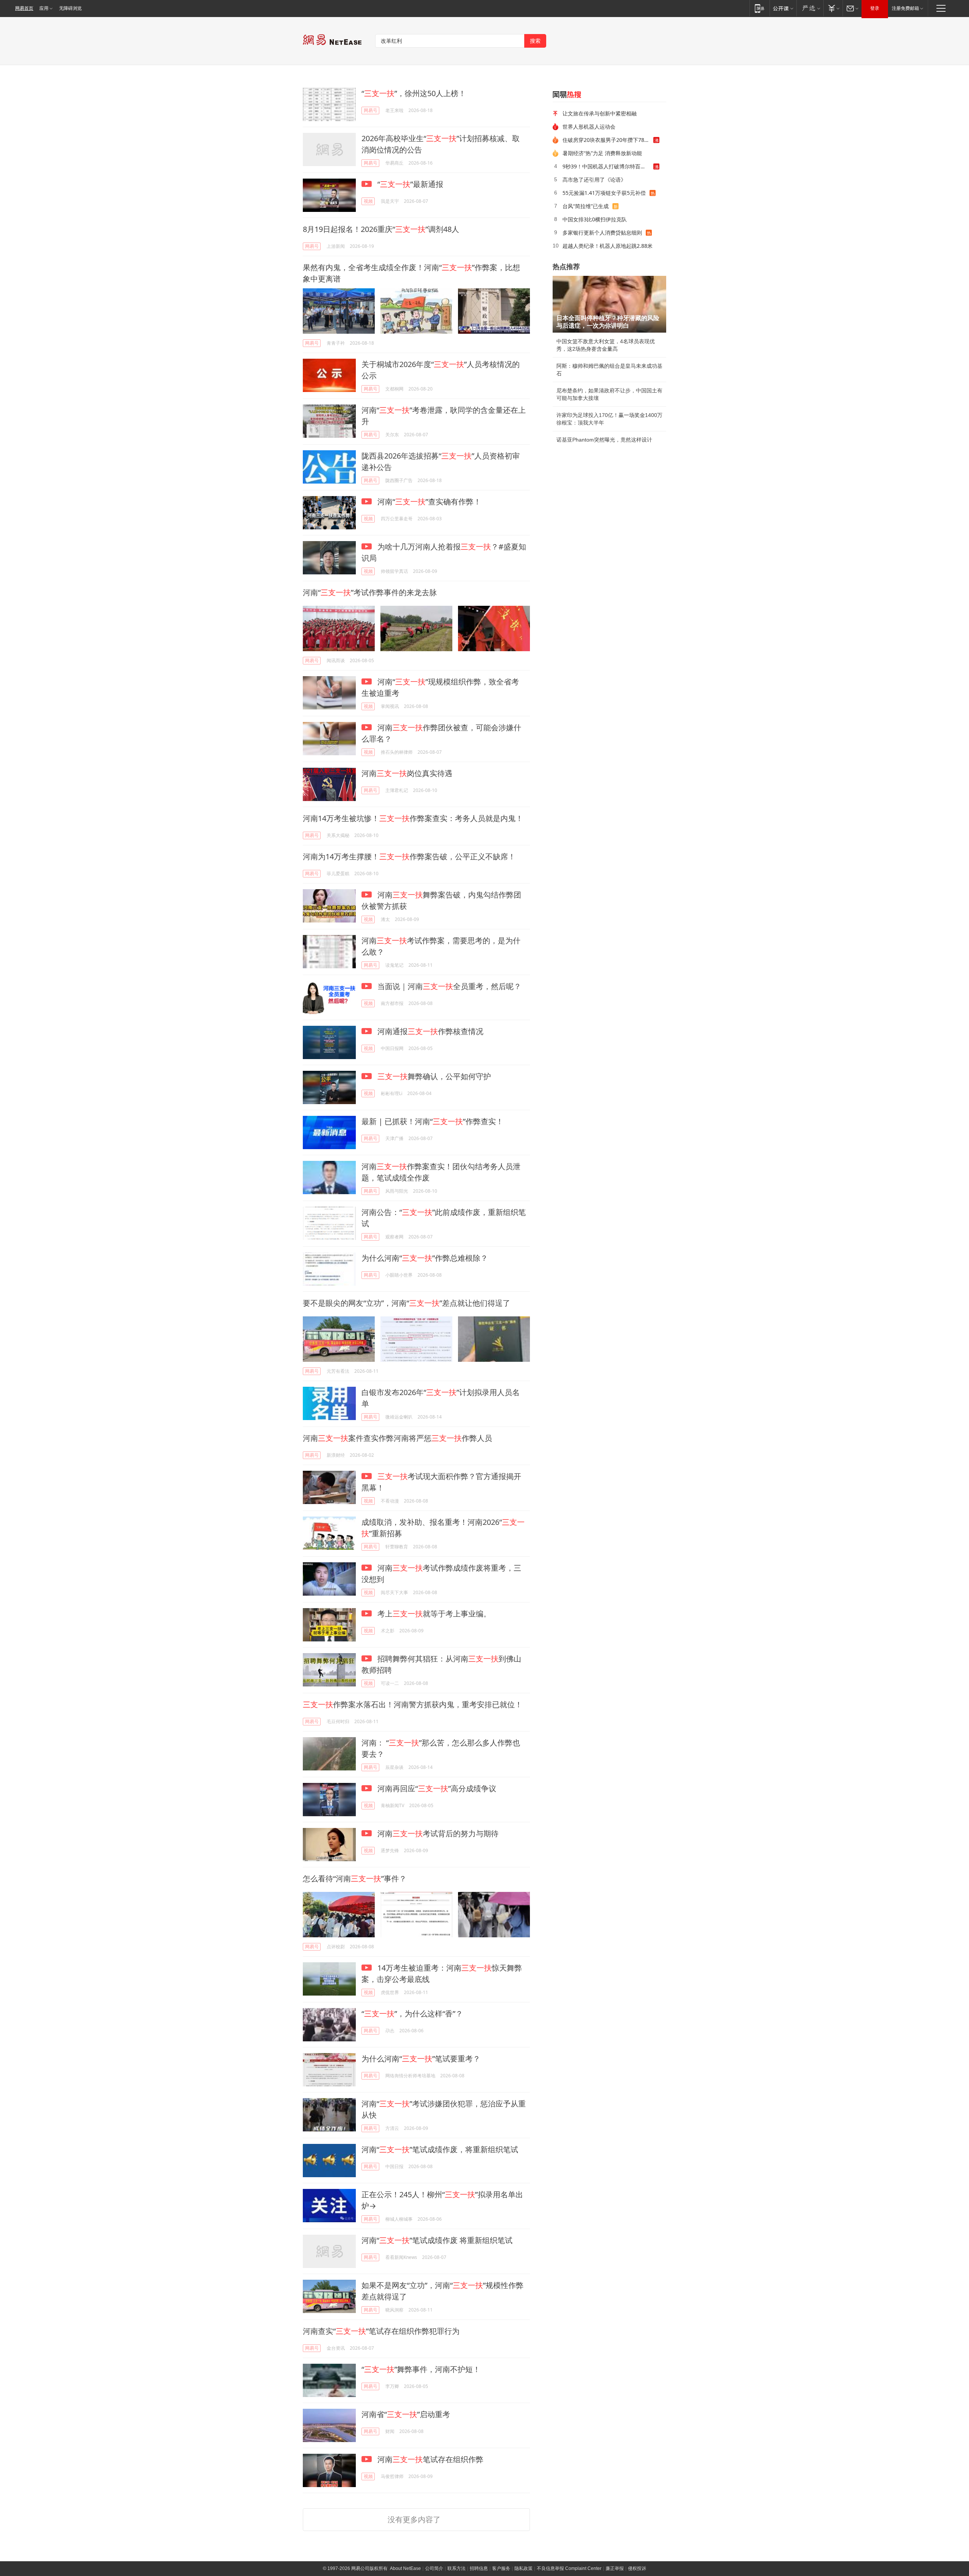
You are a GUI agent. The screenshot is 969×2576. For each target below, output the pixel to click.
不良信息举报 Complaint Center (569, 2568)
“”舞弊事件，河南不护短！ (421, 2369)
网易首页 (24, 8)
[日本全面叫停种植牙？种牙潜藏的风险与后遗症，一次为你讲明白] (609, 304)
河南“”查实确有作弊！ (428, 502)
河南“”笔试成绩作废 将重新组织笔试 (437, 2240)
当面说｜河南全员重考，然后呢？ (448, 986)
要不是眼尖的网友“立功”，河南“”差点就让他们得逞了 (407, 1303)
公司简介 (434, 2568)
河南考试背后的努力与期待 (437, 1833)
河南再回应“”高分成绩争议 (436, 1788)
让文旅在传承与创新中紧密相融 (600, 113)
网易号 (371, 110)
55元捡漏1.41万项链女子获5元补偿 (604, 193)
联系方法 (456, 2568)
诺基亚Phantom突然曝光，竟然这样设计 (604, 440)
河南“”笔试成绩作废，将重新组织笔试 (440, 2149)
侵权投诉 (637, 2568)
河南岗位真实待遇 (407, 773)
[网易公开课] (783, 8)
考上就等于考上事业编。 (433, 1614)
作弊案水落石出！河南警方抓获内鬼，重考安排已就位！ (413, 1704)
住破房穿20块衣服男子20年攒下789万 (608, 140)
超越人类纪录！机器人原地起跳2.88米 (608, 246)
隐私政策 (523, 2568)
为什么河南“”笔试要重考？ (421, 2059)
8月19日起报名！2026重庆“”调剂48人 (381, 229)
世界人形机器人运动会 (589, 127)
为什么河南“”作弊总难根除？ (425, 1258)
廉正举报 (615, 2568)
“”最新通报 (409, 184)
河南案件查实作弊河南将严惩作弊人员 (397, 1438)
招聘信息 (479, 2568)
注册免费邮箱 (905, 8)
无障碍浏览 (70, 8)
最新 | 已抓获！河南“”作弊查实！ (432, 1121)
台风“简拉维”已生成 (586, 206)
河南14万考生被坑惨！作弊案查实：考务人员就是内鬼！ (413, 818)
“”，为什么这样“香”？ (412, 2014)
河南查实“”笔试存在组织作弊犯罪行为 (381, 2331)
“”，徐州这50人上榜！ (414, 93)
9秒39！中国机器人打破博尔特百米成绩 (608, 166)
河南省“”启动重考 (406, 2414)
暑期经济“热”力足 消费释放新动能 (602, 153)
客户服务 (501, 2568)
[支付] (833, 8)
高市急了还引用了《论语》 (594, 180)
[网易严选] (810, 8)
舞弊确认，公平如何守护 (434, 1076)
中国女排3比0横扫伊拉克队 (595, 219)
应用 (44, 8)
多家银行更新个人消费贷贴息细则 (602, 233)
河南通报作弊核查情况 (429, 1031)
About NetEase (405, 2568)
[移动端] (759, 8)
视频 (368, 201)
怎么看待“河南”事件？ (355, 1878)
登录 (875, 8)
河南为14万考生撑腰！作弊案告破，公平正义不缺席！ (409, 856)
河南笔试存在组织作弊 (429, 2459)
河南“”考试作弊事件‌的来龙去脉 (370, 592)
